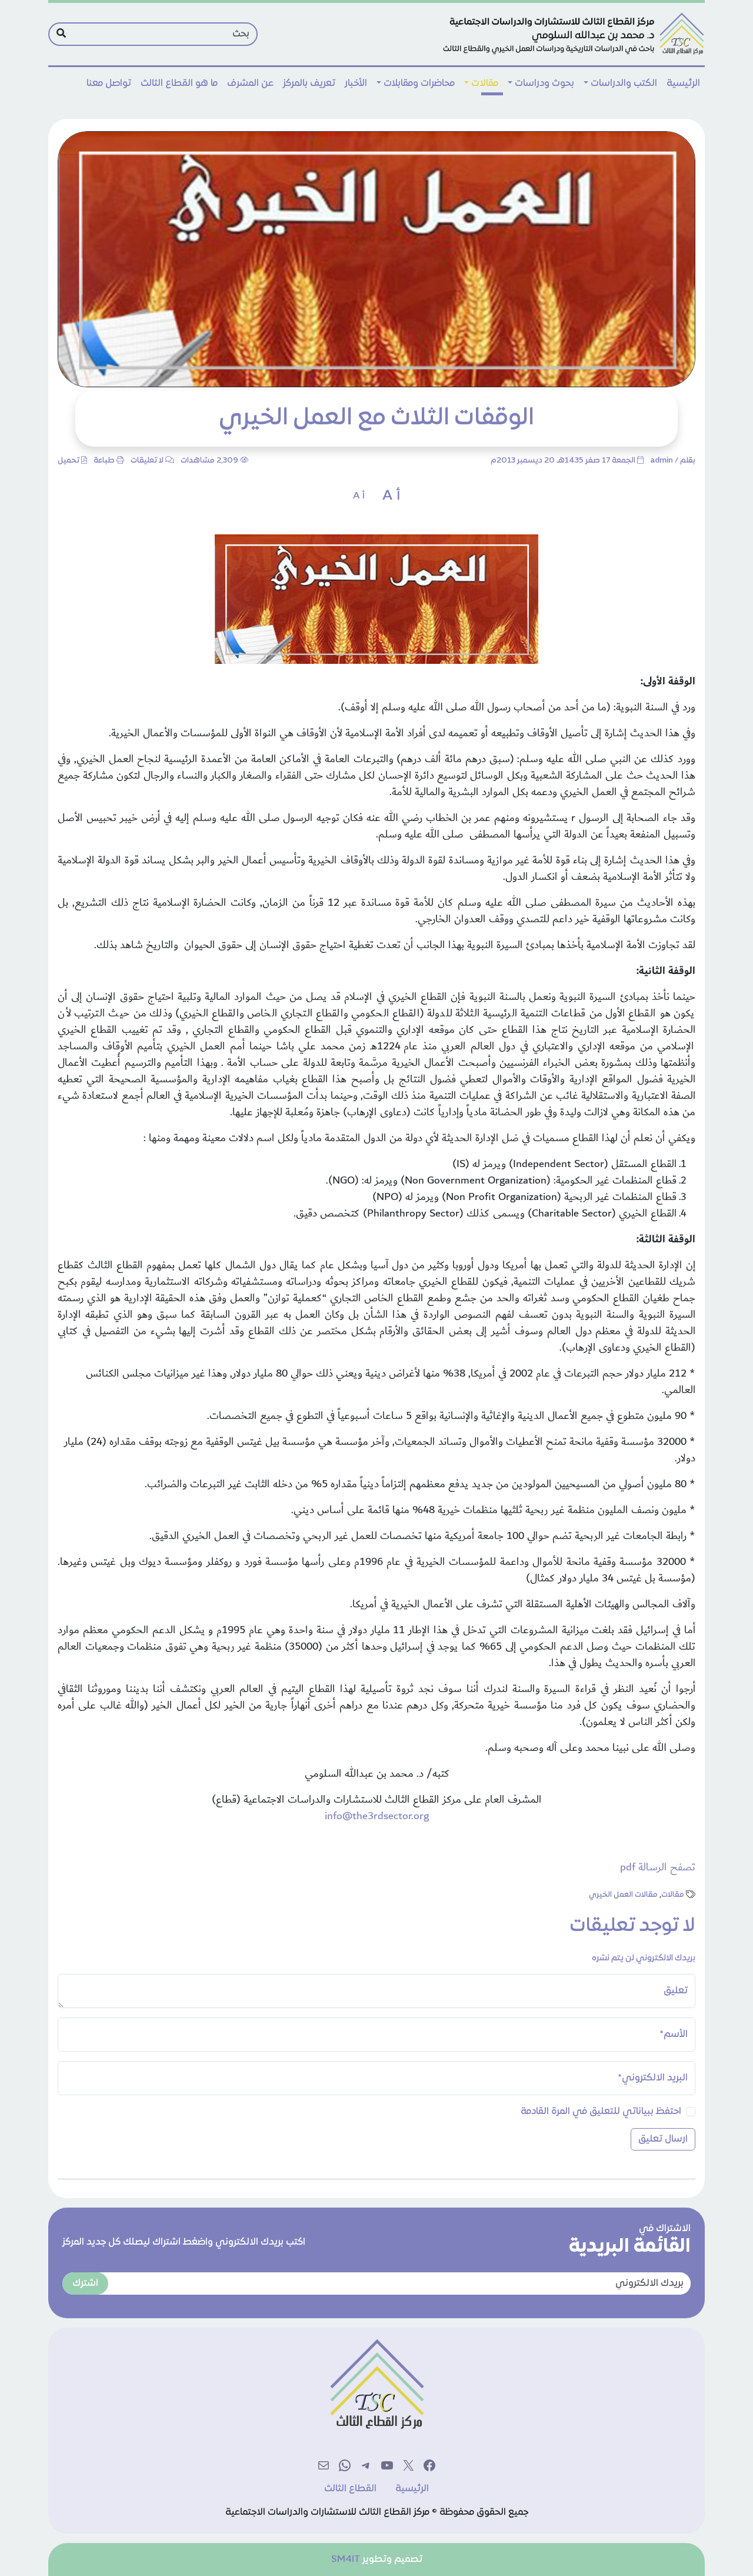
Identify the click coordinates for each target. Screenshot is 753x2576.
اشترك (85, 2284)
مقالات (485, 84)
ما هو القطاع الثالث (179, 84)
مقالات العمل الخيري (623, 1895)
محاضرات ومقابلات (419, 84)
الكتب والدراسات (624, 84)
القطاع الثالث (350, 2489)
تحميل (69, 461)
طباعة (104, 461)
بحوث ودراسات (544, 84)
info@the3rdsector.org (377, 1816)
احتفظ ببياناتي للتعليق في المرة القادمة (601, 2112)
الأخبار (356, 84)
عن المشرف (250, 84)
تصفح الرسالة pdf (658, 1867)
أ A (391, 496)
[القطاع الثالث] (572, 34)
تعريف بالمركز (309, 84)
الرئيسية (683, 84)
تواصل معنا (109, 84)
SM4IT (346, 2560)
